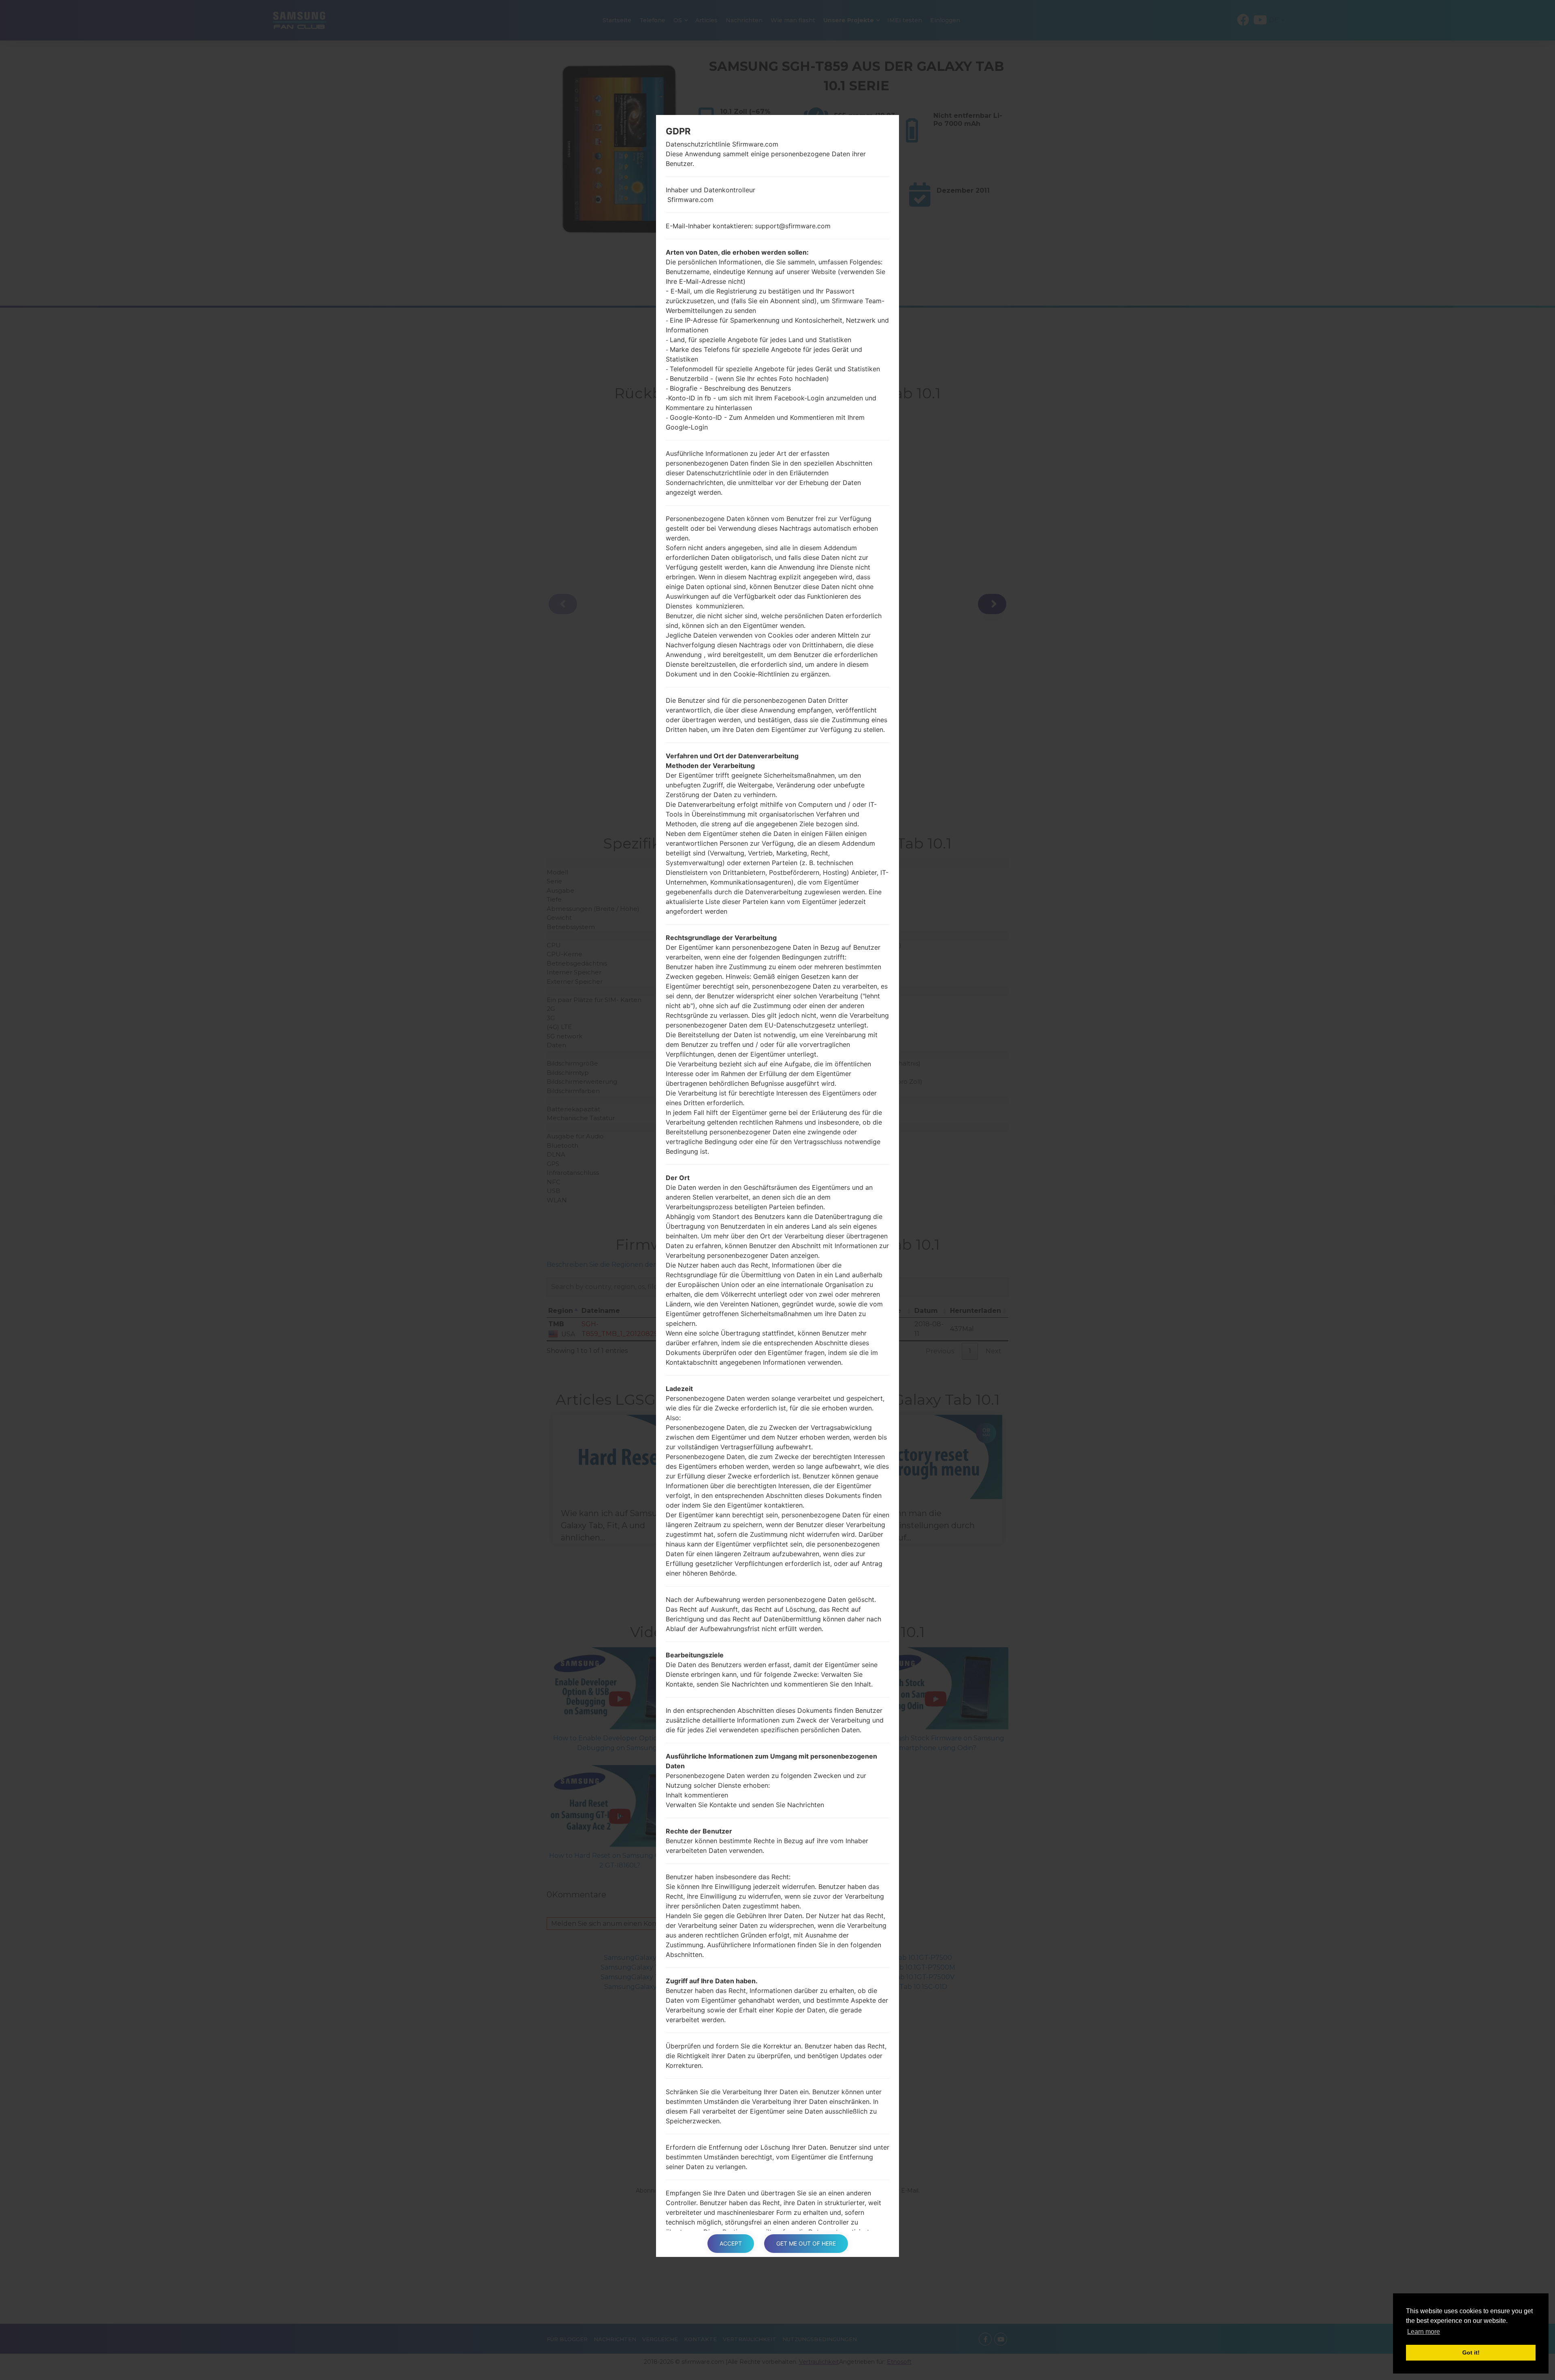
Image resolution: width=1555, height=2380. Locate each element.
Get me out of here (806, 2243)
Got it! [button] (1471, 2352)
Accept (731, 2243)
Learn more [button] (1424, 2332)
